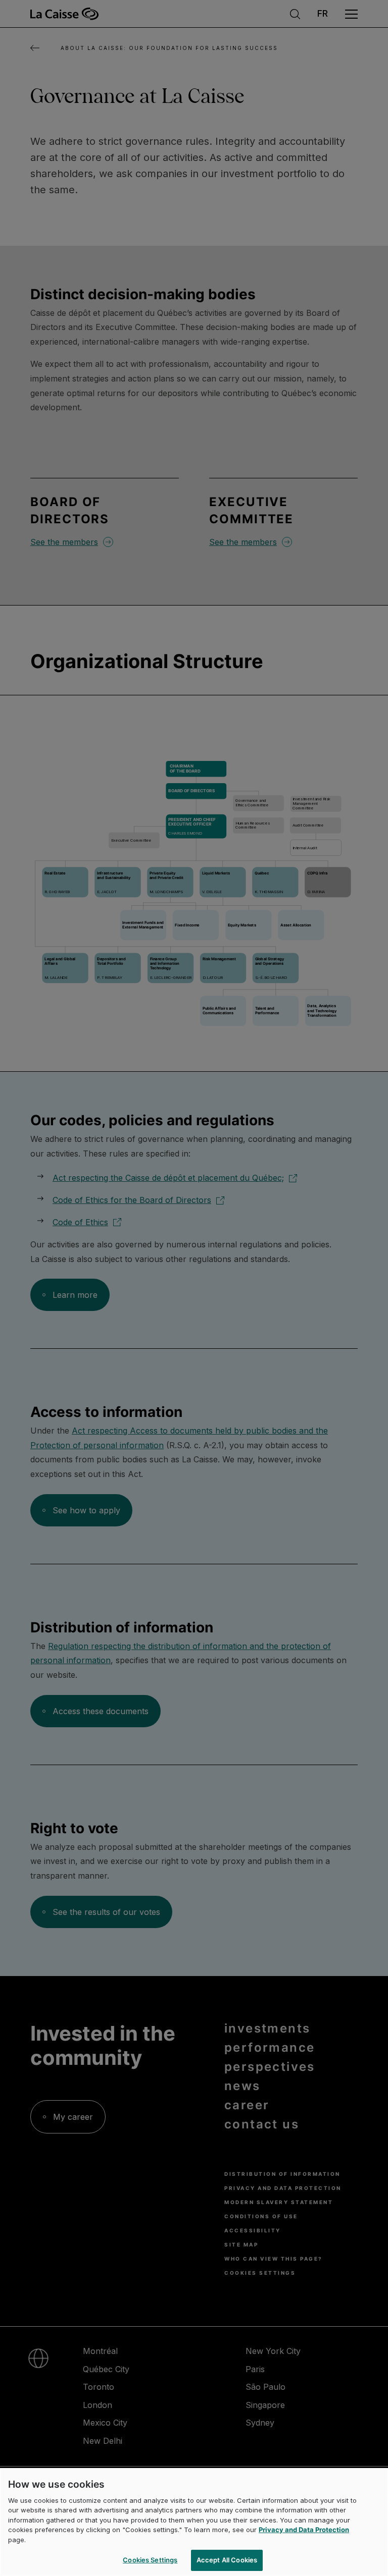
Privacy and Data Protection (304, 2530)
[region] (194, 2522)
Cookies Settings (150, 2560)
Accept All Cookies (227, 2560)
